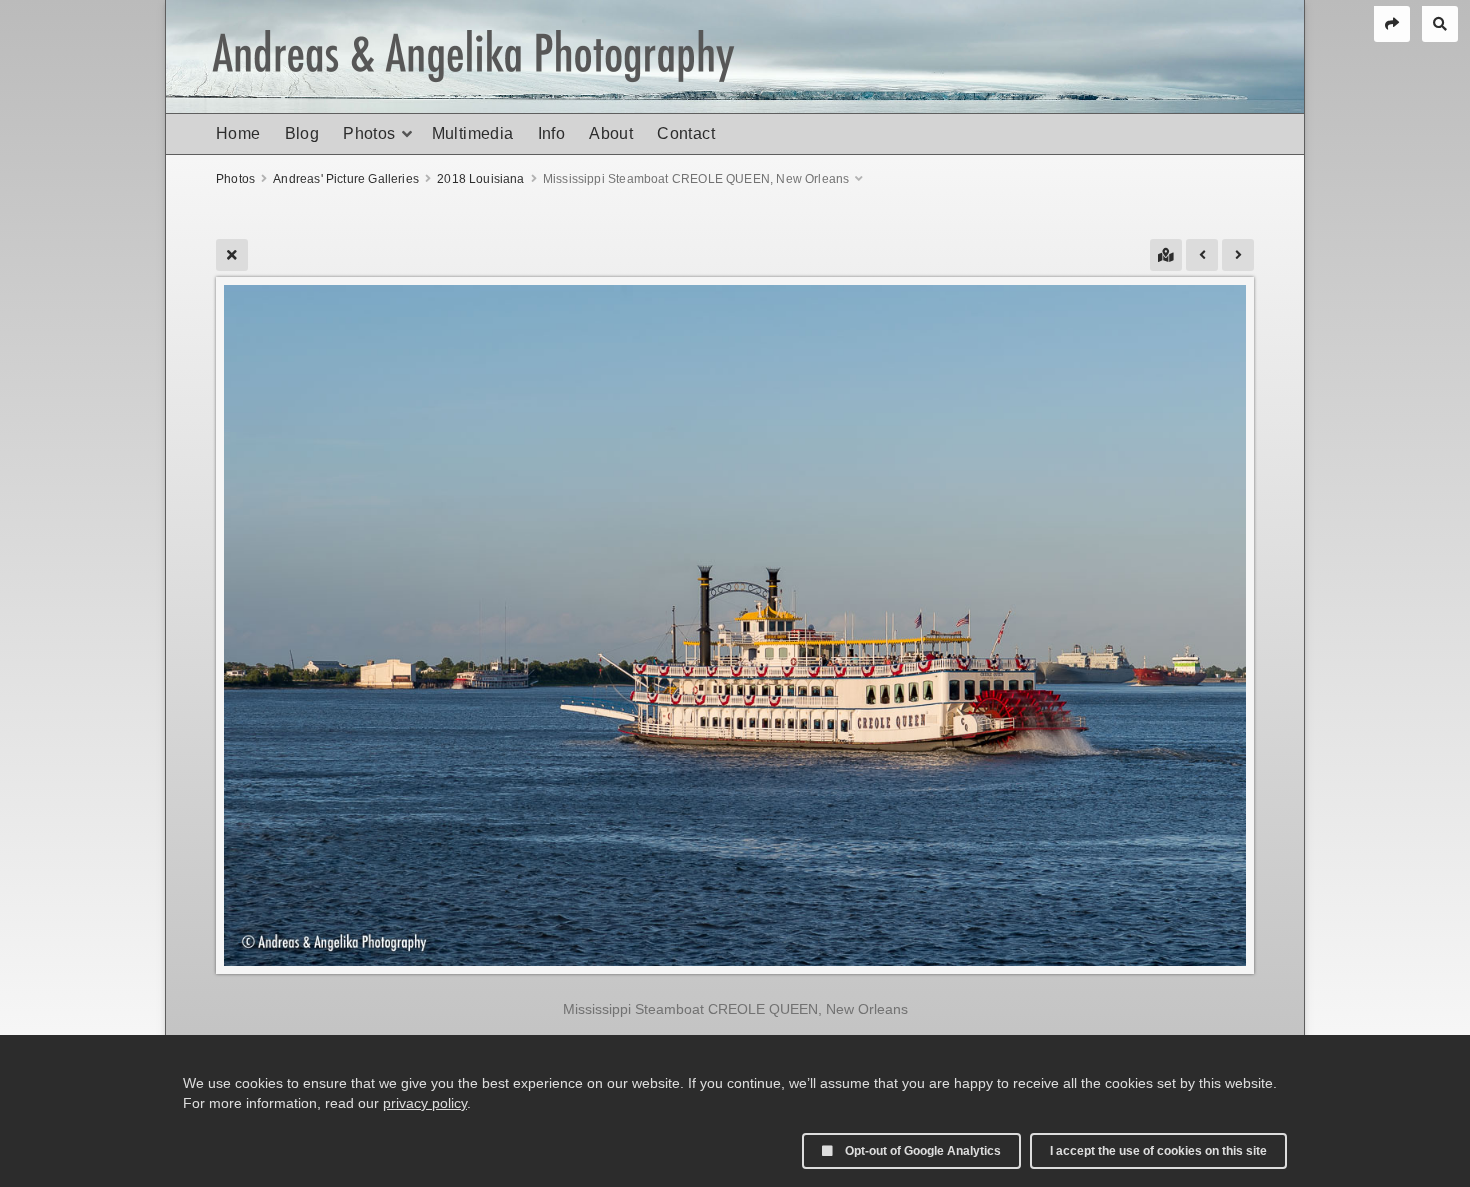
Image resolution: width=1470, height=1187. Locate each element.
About (611, 133)
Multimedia (473, 133)
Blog (302, 133)
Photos (369, 133)
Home (238, 133)
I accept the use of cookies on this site (1158, 1151)
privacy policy (425, 1103)
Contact (686, 133)
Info (552, 133)
